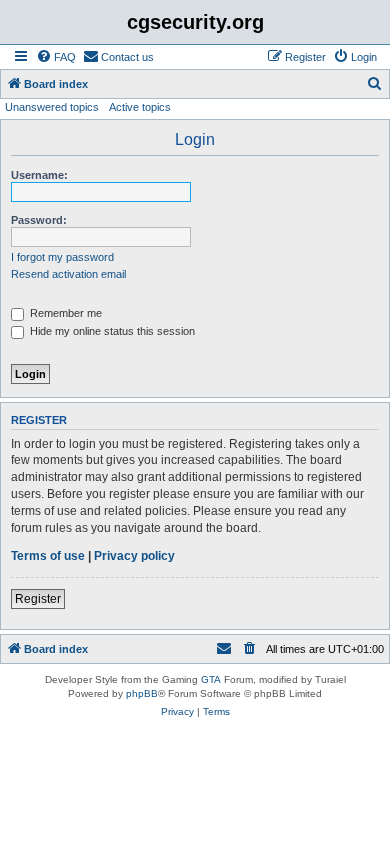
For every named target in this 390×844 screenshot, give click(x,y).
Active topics (140, 107)
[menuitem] (56, 57)
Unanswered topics (52, 107)
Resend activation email (68, 274)
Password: (39, 220)
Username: (39, 175)
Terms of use (48, 556)
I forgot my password (62, 257)
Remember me (64, 313)
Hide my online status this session (111, 331)
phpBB (142, 693)
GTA (211, 679)
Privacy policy (134, 556)
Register (38, 599)
